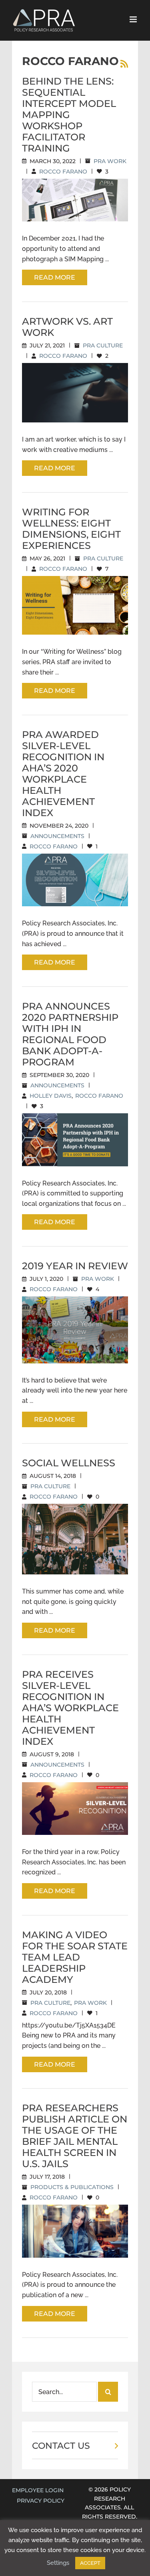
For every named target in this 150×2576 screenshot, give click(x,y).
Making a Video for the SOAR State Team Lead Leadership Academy (75, 1957)
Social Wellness (69, 1463)
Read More (55, 277)
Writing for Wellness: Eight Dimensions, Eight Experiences (71, 529)
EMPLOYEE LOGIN (38, 2490)
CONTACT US (61, 2446)
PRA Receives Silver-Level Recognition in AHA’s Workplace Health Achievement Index (70, 1708)
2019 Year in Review (75, 1266)
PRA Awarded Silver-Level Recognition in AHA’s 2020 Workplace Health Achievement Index (63, 774)
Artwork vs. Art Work (67, 327)
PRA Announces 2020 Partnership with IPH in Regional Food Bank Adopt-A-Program (70, 1034)
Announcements (57, 836)
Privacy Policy (41, 2501)
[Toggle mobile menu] (134, 19)
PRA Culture (103, 345)
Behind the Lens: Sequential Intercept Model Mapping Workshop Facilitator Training (69, 115)
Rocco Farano (63, 172)
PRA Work (110, 161)
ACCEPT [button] (90, 2563)
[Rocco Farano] (75, 200)
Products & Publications (72, 2187)
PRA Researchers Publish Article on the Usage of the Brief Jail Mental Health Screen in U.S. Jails (75, 2136)
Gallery (84, 382)
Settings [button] (58, 2563)
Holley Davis (51, 1096)
